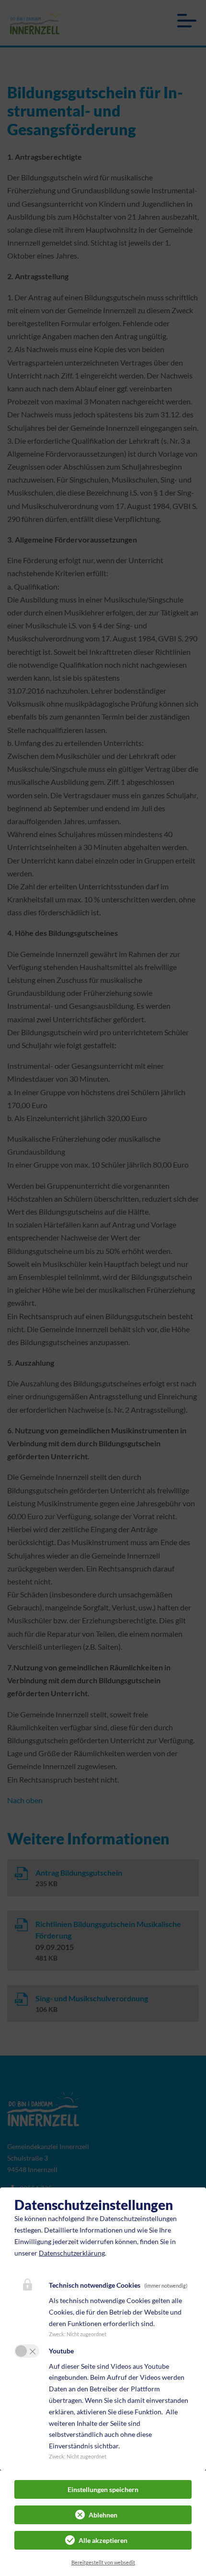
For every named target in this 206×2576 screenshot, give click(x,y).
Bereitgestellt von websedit (103, 2562)
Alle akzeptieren (103, 2540)
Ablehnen (103, 2515)
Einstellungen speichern (103, 2489)
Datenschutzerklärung (72, 2253)
